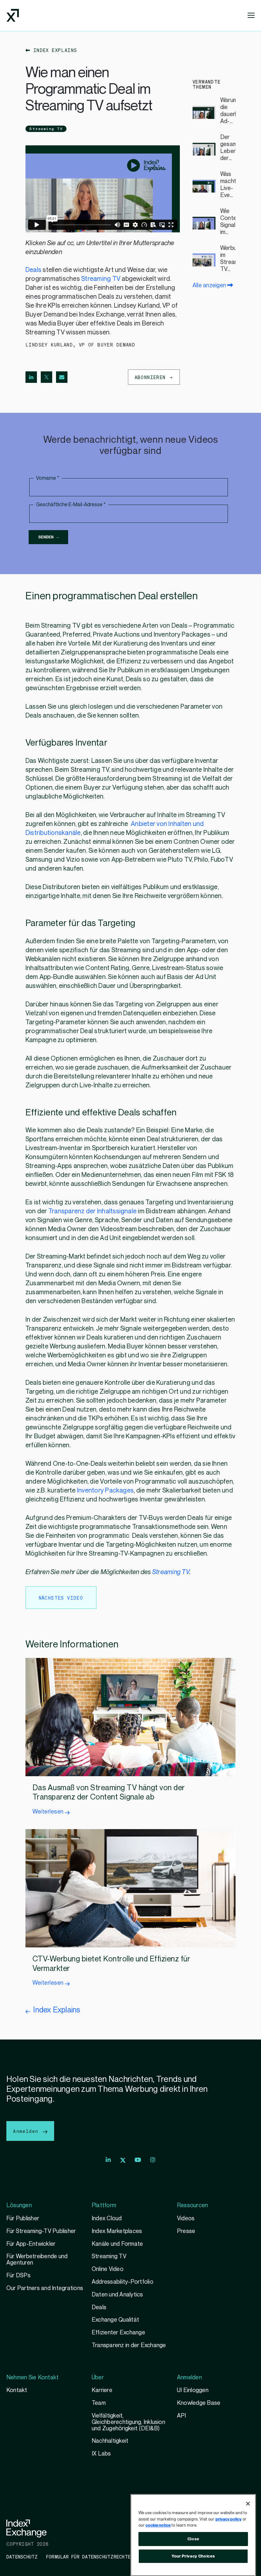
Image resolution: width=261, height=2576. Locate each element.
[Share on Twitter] (46, 377)
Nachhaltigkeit (110, 2441)
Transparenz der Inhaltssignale (92, 1211)
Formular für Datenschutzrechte (88, 2557)
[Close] (248, 2504)
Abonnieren (152, 377)
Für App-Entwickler (31, 2244)
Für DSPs (18, 2276)
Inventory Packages (105, 1491)
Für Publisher (23, 2218)
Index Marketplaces (117, 2231)
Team (99, 2403)
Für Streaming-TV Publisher (41, 2231)
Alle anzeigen (210, 285)
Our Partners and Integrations (45, 2288)
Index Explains (54, 50)
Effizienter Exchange (118, 2333)
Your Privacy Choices (193, 2556)
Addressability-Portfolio (123, 2282)
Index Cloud (107, 2218)
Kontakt (17, 2390)
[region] (193, 2535)
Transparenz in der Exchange (129, 2345)
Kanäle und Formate (117, 2244)
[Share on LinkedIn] (31, 377)
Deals (34, 270)
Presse (186, 2231)
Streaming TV (46, 129)
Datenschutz (22, 2557)
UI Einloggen (193, 2390)
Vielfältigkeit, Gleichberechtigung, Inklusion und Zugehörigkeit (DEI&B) (128, 2422)
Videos (186, 2218)
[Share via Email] (62, 377)
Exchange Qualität (115, 2320)
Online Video (108, 2269)
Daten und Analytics (117, 2295)
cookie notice (158, 2525)
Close (193, 2539)
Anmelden (27, 2131)
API (182, 2416)
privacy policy (229, 2519)
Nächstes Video (61, 1598)
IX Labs (101, 2454)
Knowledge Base (199, 2403)
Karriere (102, 2390)
